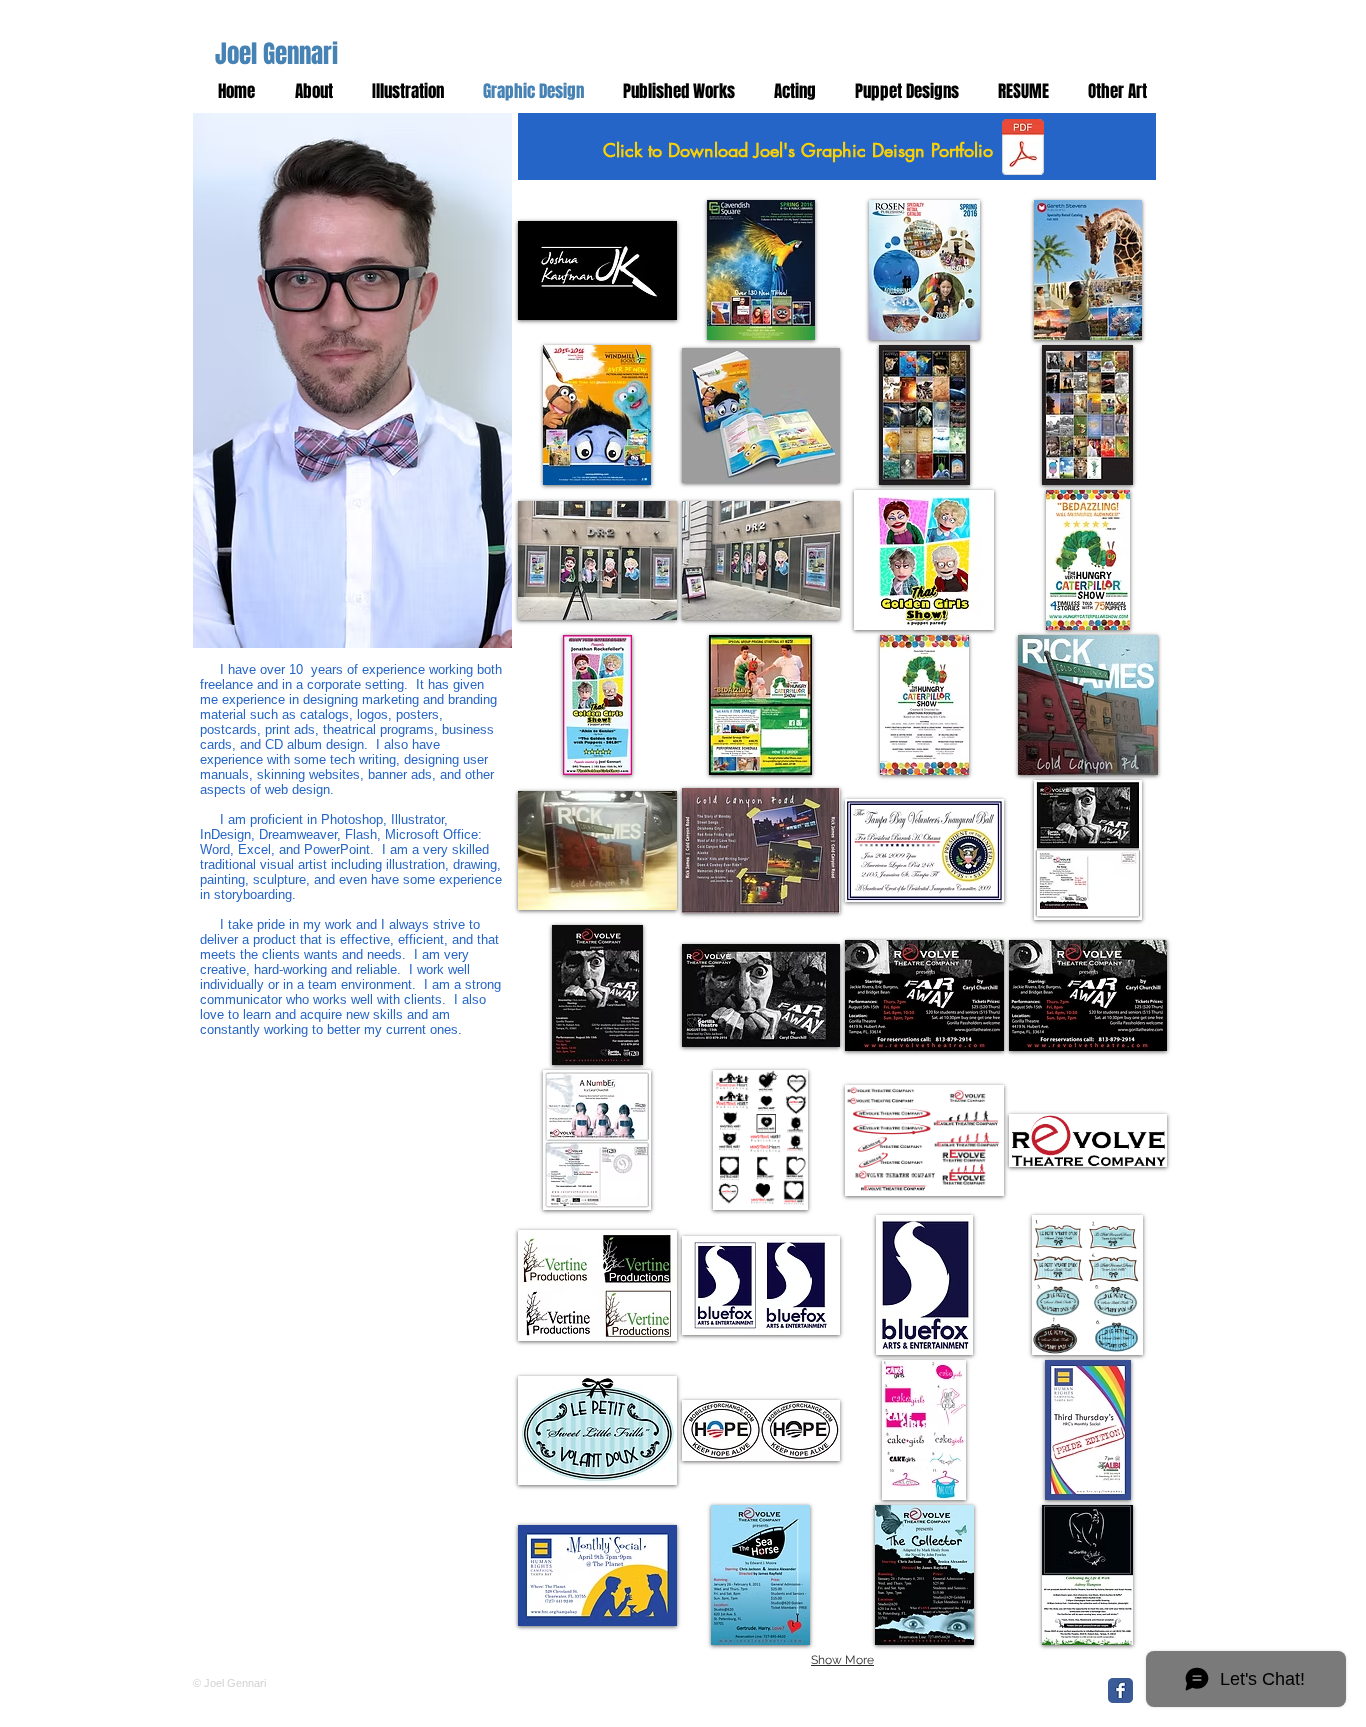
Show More (842, 1660)
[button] (1113, 91)
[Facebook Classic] (1120, 1690)
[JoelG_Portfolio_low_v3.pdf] (1023, 149)
